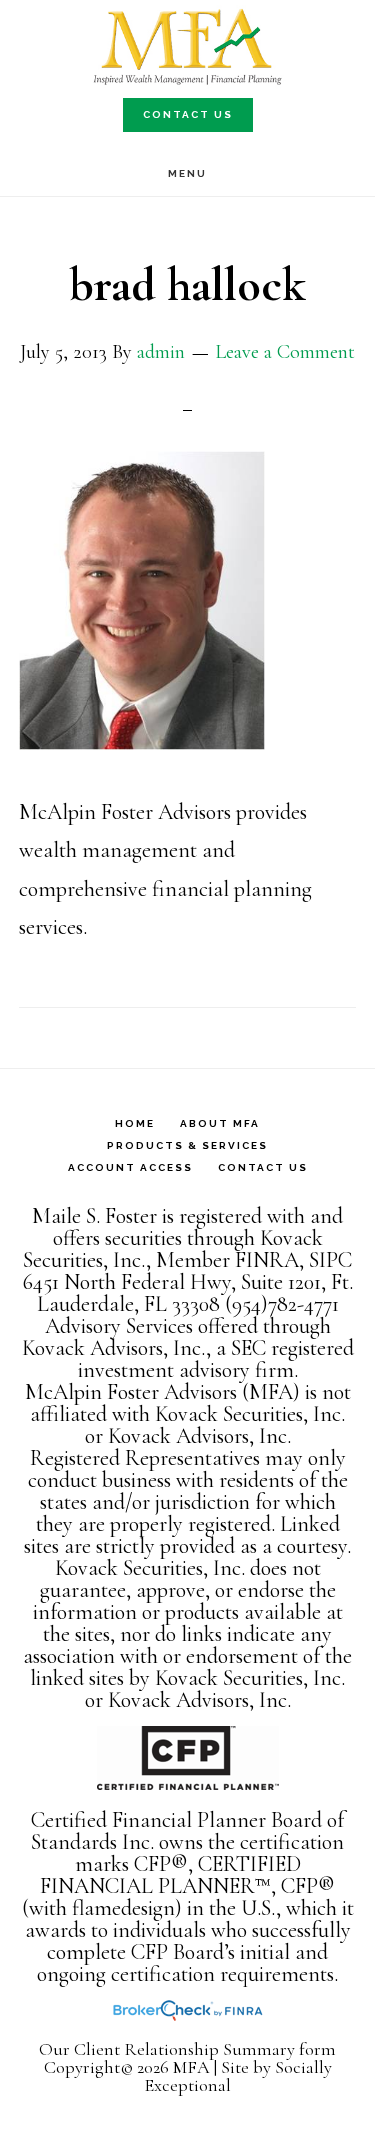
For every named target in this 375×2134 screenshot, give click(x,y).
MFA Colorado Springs (188, 48)
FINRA (267, 1260)
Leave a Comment (285, 352)
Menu (187, 173)
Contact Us (188, 114)
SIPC (330, 1260)
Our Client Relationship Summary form (187, 2049)
